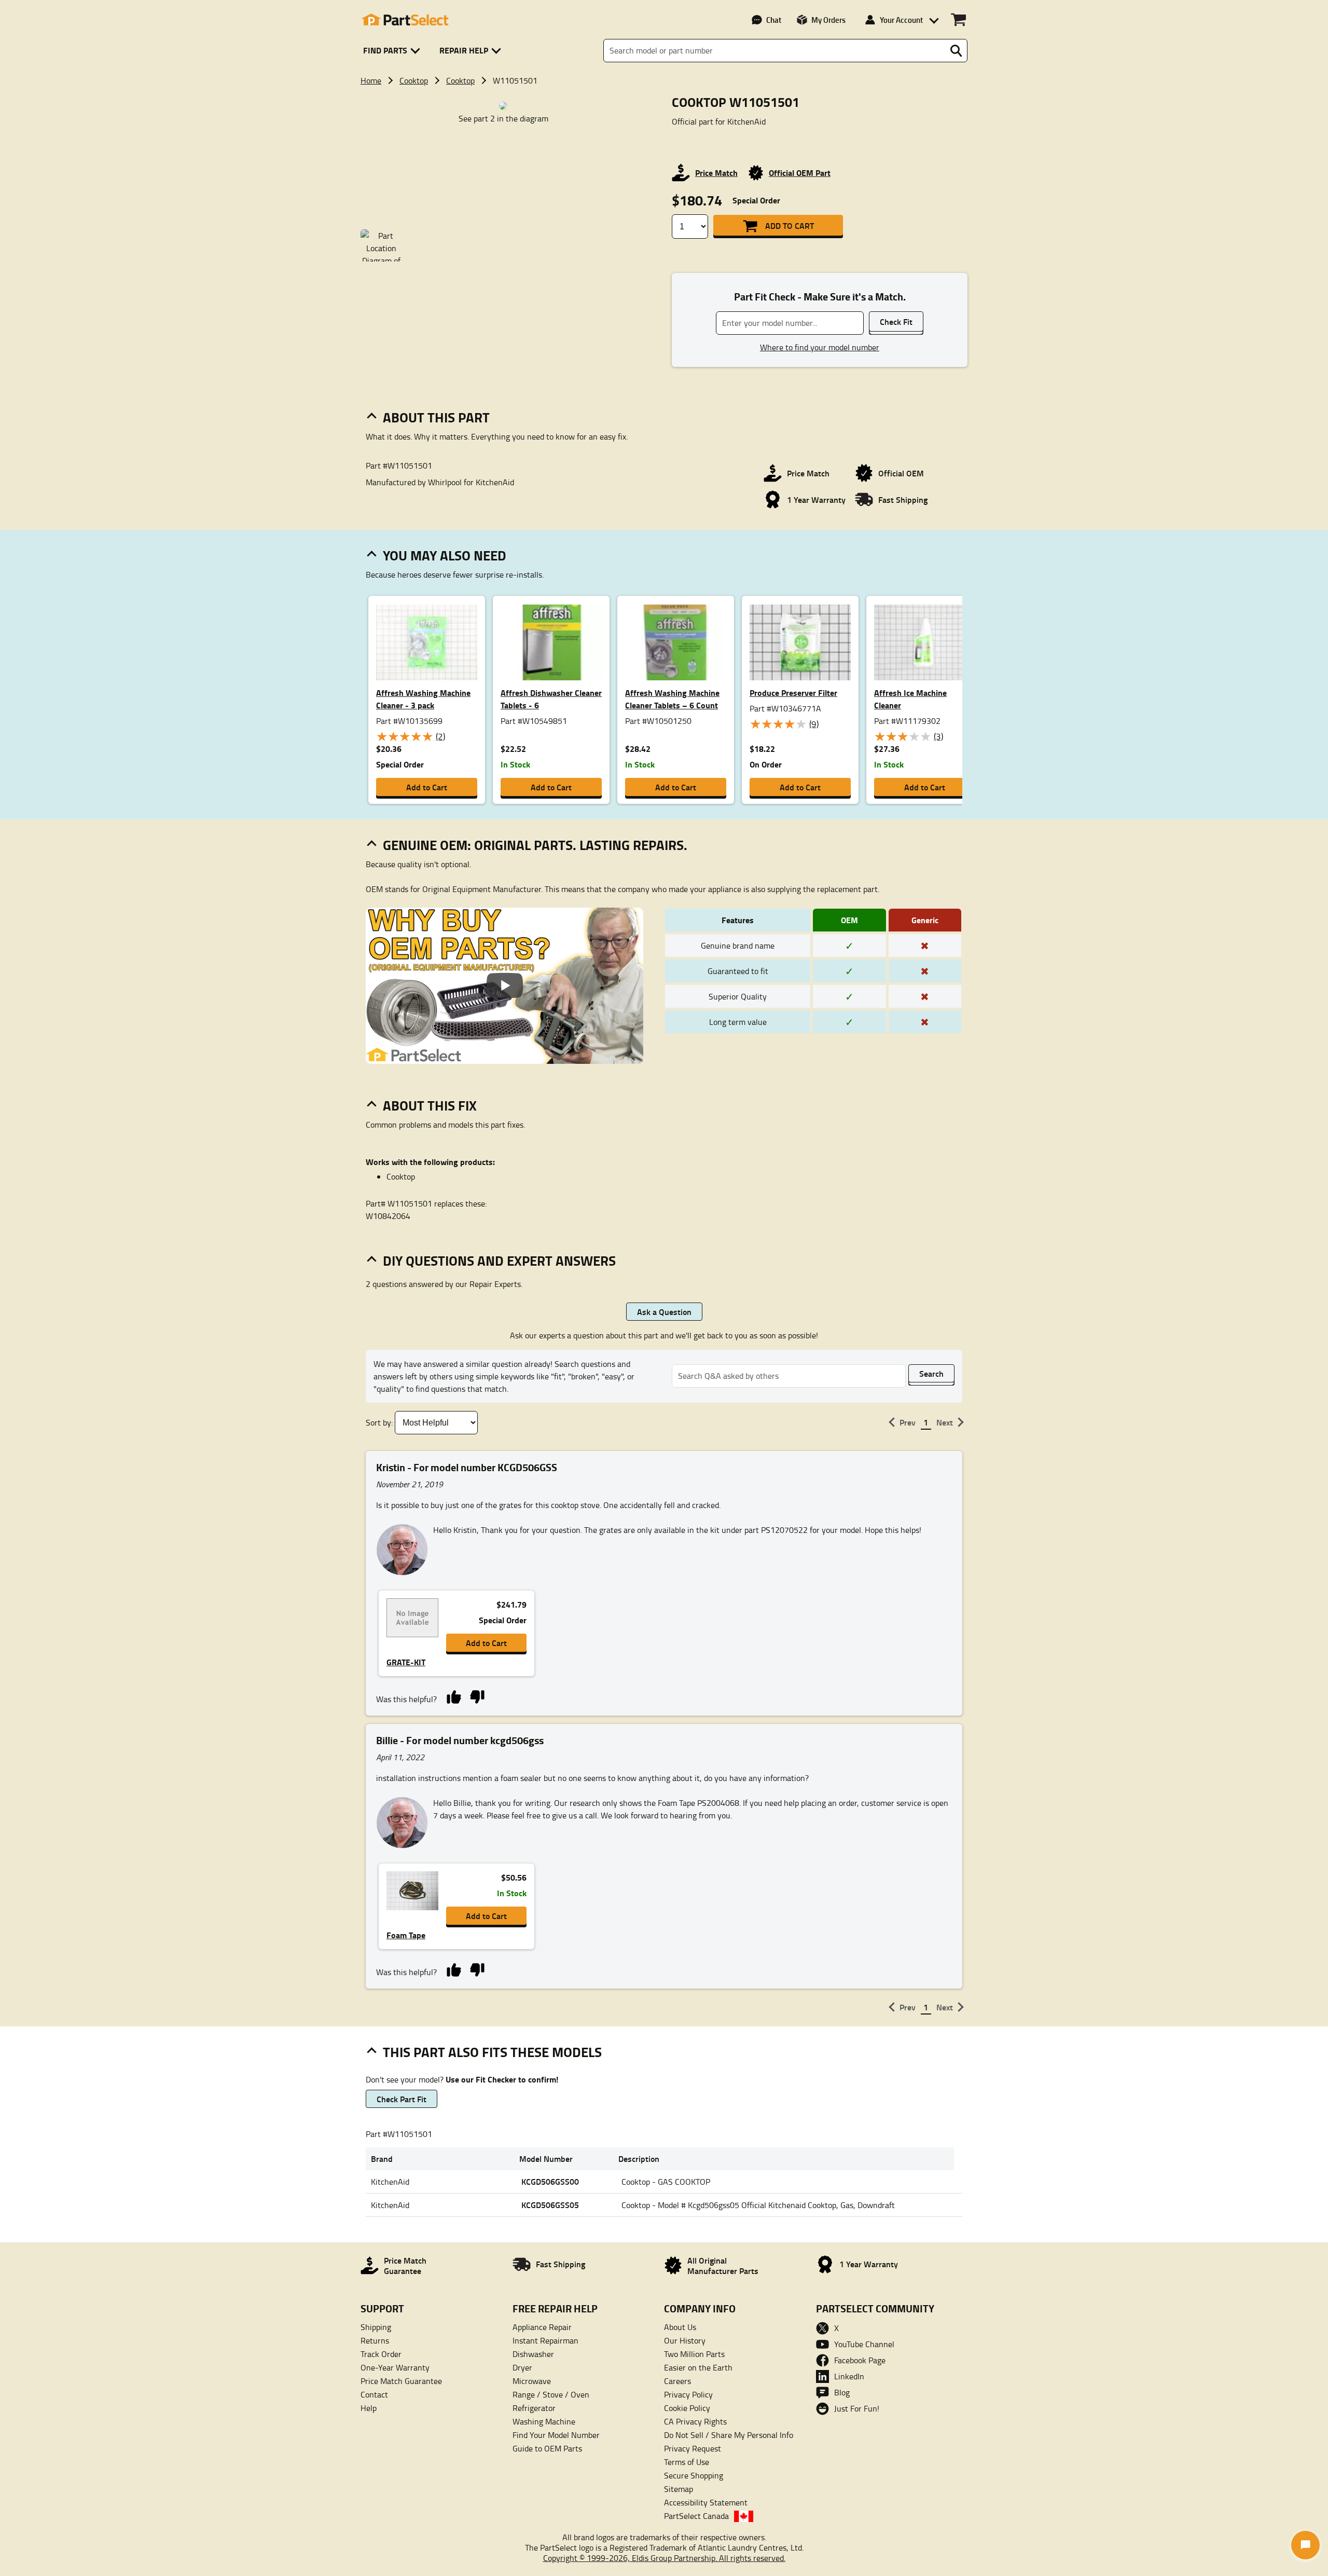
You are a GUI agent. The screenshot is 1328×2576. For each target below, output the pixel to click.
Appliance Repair (542, 2327)
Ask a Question (664, 1312)
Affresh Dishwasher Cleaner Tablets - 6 (551, 699)
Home (371, 80)
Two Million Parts (694, 2354)
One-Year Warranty (395, 2367)
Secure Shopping (694, 2475)
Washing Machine (544, 2421)
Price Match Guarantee (401, 2381)
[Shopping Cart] (958, 20)
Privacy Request (693, 2448)
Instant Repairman (545, 2340)
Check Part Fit (402, 2099)
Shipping (376, 2327)
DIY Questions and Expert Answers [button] (499, 1260)
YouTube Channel (864, 2344)
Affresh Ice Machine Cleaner (910, 699)
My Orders (828, 20)
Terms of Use (687, 2462)
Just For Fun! (857, 2408)
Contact (374, 2394)
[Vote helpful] (454, 1696)
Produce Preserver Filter (793, 693)
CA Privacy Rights (695, 2421)
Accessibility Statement (706, 2502)
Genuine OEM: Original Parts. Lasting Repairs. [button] (535, 845)
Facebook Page (860, 2360)
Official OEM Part (800, 173)
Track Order (381, 2354)
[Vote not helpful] (477, 1696)
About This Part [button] (436, 417)
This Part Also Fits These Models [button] (492, 2052)
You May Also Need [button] (445, 555)
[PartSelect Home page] (405, 20)
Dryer (522, 2367)
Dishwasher (533, 2354)
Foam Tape (406, 1935)
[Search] (956, 51)
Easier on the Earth (698, 2367)
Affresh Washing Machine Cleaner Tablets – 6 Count (672, 699)
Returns (375, 2340)
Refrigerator (534, 2408)
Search (931, 1373)
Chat (774, 20)
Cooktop (414, 80)
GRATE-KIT (406, 1662)
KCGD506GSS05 (550, 2205)
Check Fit (896, 321)
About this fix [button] (430, 1105)
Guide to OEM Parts (547, 2448)
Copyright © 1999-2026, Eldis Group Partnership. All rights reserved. (664, 2558)
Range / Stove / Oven (551, 2394)
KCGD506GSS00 (550, 2181)
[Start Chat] (1305, 2545)
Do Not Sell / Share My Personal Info (729, 2435)
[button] (393, 51)
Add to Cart (790, 225)
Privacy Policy (688, 2394)
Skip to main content (664, 91)
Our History (685, 2340)
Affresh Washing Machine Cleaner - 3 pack (423, 699)
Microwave (532, 2381)
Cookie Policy (687, 2408)
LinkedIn (849, 2376)
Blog (842, 2392)
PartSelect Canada (696, 2516)
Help (369, 2408)
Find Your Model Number (556, 2435)
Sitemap (679, 2489)
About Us (680, 2327)
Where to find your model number (820, 347)
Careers (677, 2381)
